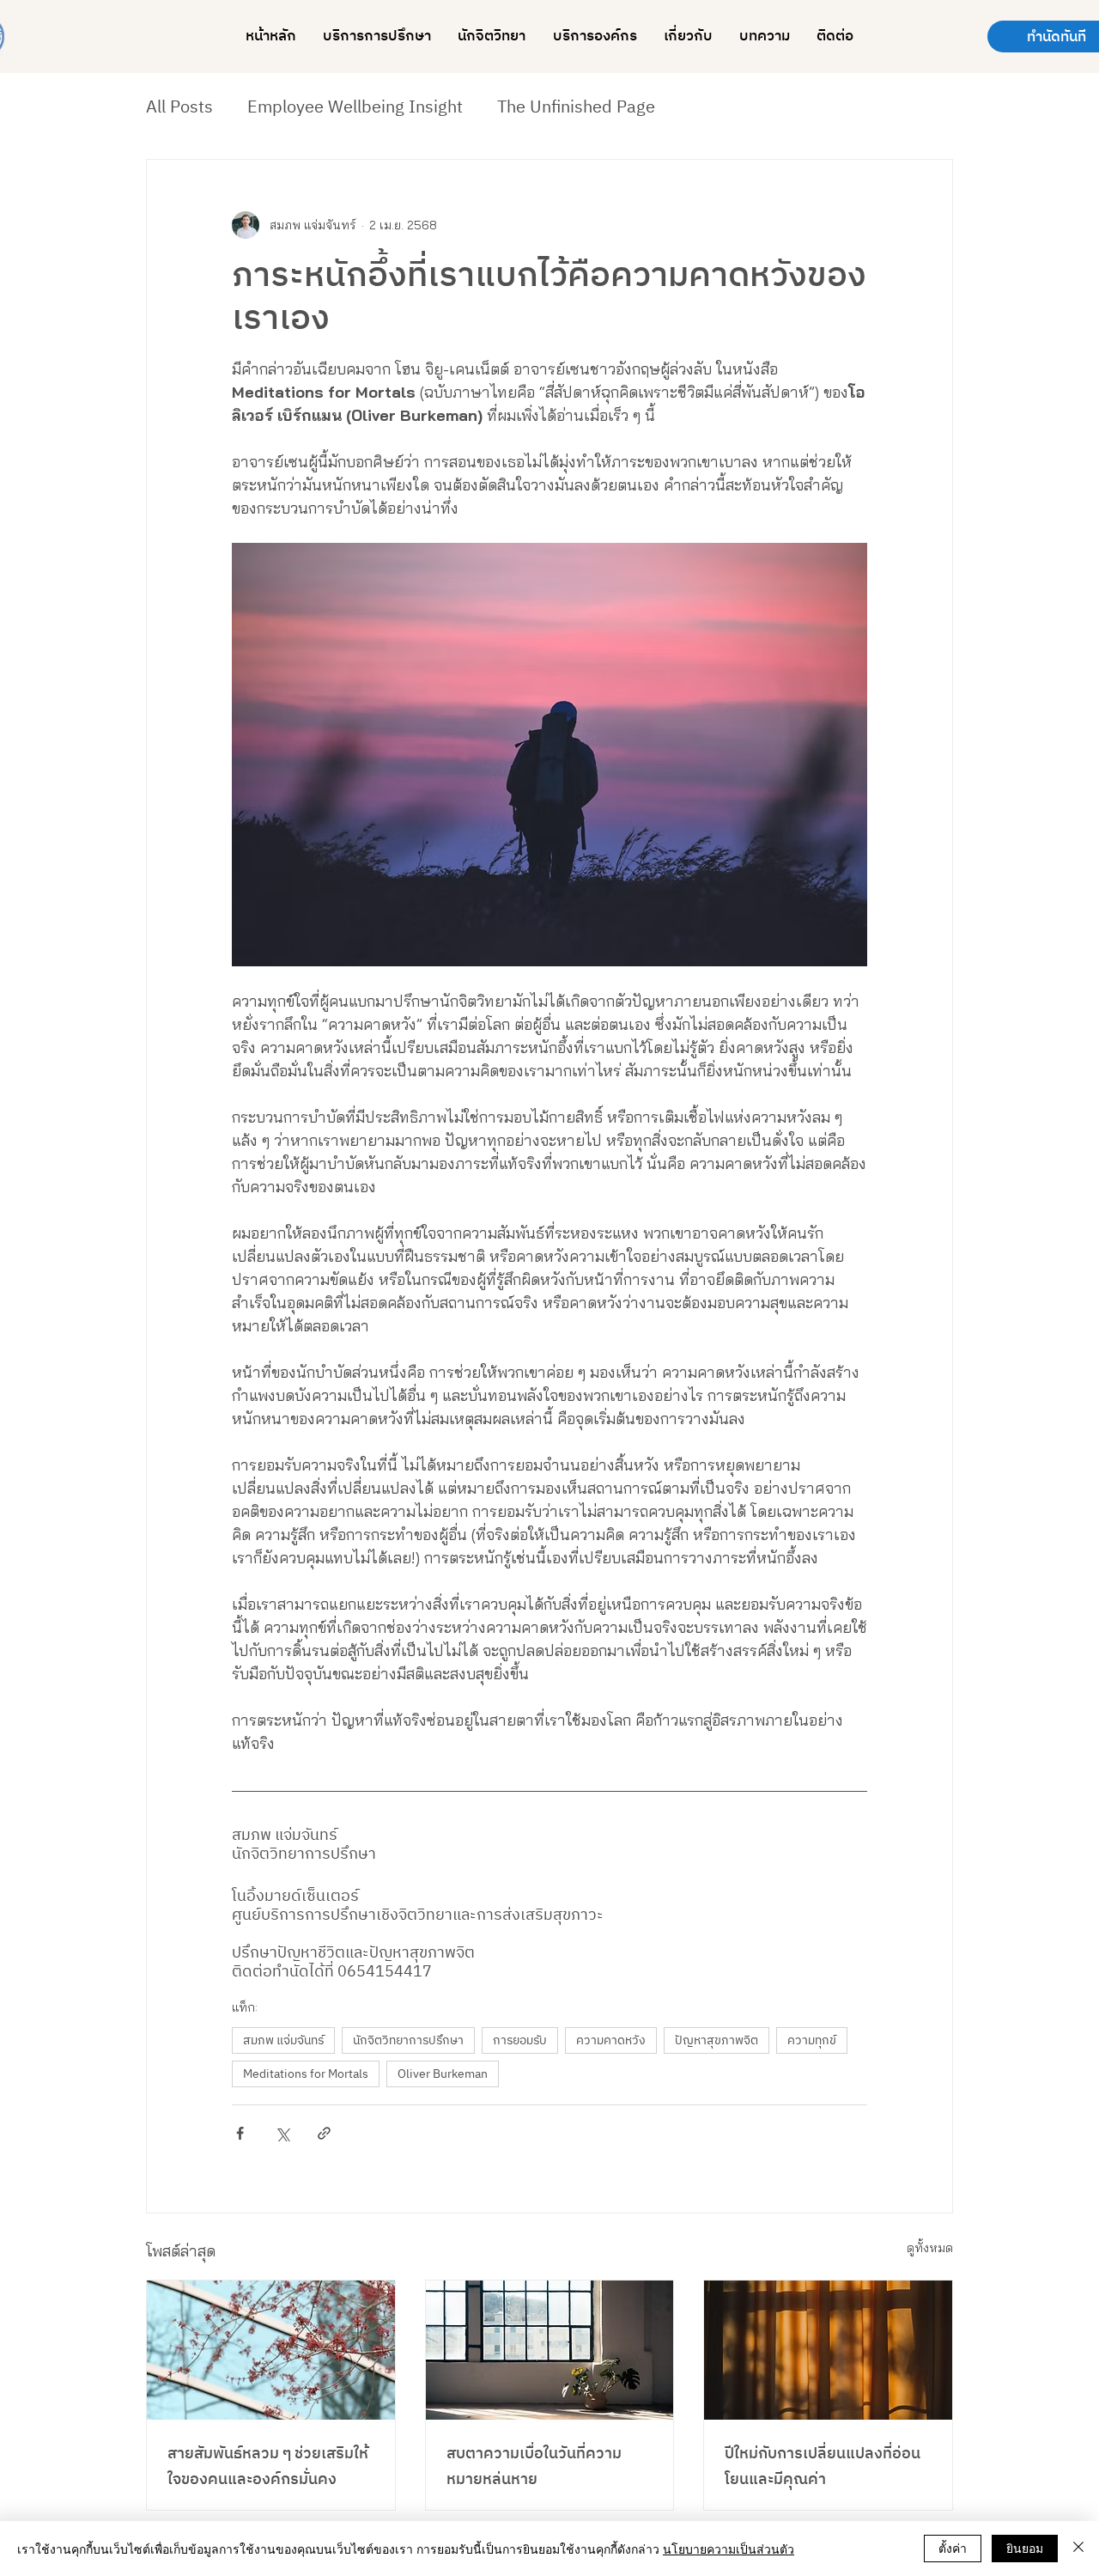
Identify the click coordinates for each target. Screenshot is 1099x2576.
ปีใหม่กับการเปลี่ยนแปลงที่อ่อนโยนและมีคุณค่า (823, 2467)
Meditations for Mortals (306, 2074)
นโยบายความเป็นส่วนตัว (729, 2549)
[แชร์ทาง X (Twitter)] (282, 2133)
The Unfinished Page (576, 108)
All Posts (179, 108)
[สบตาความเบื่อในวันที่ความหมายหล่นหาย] (550, 2350)
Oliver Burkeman (443, 2074)
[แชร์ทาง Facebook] (240, 2133)
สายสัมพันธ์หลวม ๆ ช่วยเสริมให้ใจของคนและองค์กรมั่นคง (268, 2467)
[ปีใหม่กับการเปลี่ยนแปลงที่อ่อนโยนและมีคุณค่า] (828, 2350)
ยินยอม (1025, 2548)
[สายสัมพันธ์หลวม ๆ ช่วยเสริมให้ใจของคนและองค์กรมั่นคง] (271, 2350)
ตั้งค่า (953, 2548)
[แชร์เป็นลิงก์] (324, 2133)
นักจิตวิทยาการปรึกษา (408, 2040)
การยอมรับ (520, 2040)
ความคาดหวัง (611, 2040)
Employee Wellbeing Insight (355, 108)
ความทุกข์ (812, 2040)
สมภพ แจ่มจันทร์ (283, 2040)
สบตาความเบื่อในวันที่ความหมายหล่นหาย (534, 2467)
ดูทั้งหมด (930, 2248)
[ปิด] (1078, 2549)
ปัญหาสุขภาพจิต (716, 2040)
